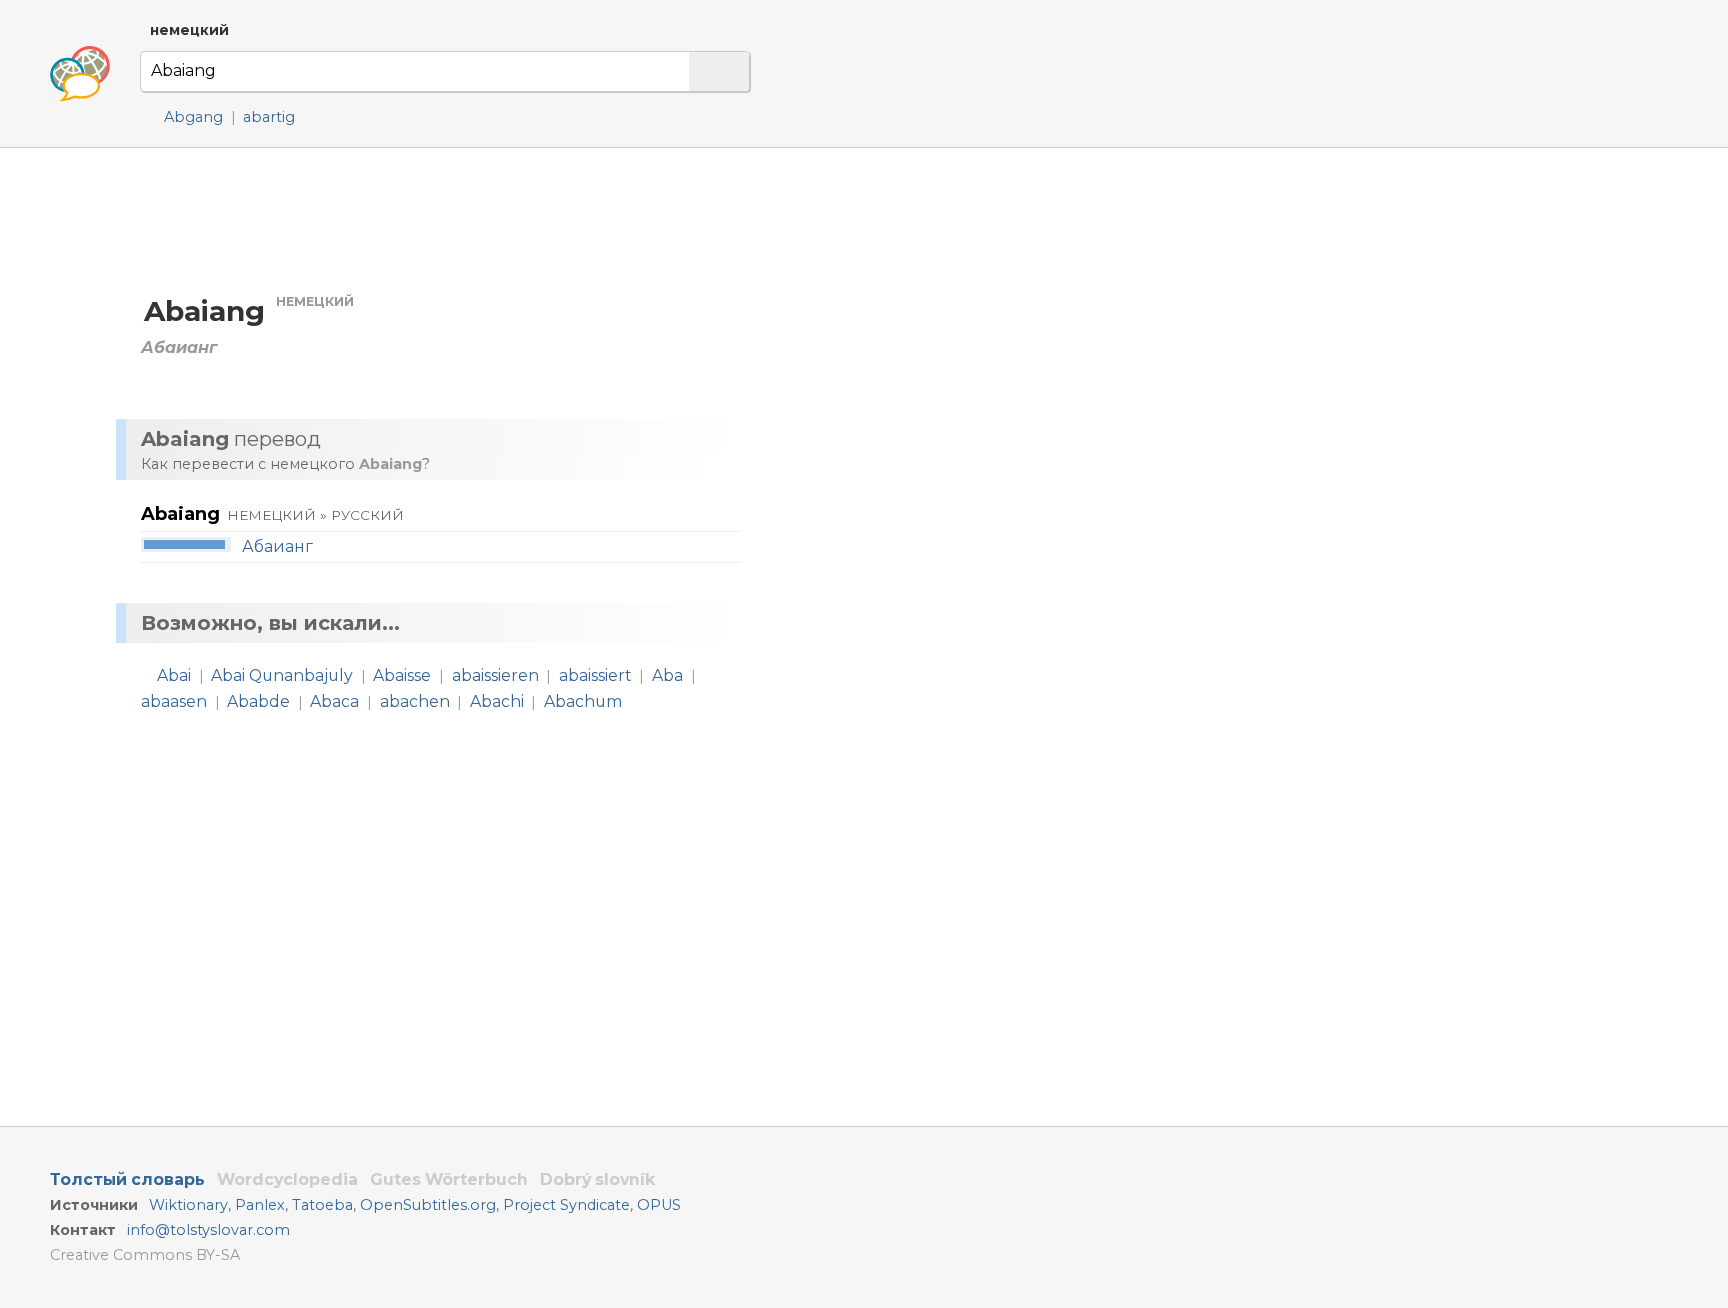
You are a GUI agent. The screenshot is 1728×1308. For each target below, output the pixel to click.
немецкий (189, 30)
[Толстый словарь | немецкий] (80, 74)
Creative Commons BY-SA (145, 1255)
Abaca (334, 701)
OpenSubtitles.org (428, 1205)
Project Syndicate (566, 1205)
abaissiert (595, 675)
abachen (415, 701)
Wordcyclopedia (287, 1179)
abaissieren (495, 675)
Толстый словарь (127, 1179)
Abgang (193, 117)
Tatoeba (322, 1205)
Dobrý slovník (597, 1179)
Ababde (258, 701)
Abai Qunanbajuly (282, 675)
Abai (174, 675)
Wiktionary (188, 1205)
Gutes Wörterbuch (449, 1179)
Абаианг (277, 546)
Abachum (583, 701)
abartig (269, 117)
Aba (667, 675)
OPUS (659, 1205)
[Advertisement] (976, 339)
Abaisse (402, 675)
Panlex (260, 1205)
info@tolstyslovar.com (208, 1230)
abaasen (174, 701)
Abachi (497, 701)
